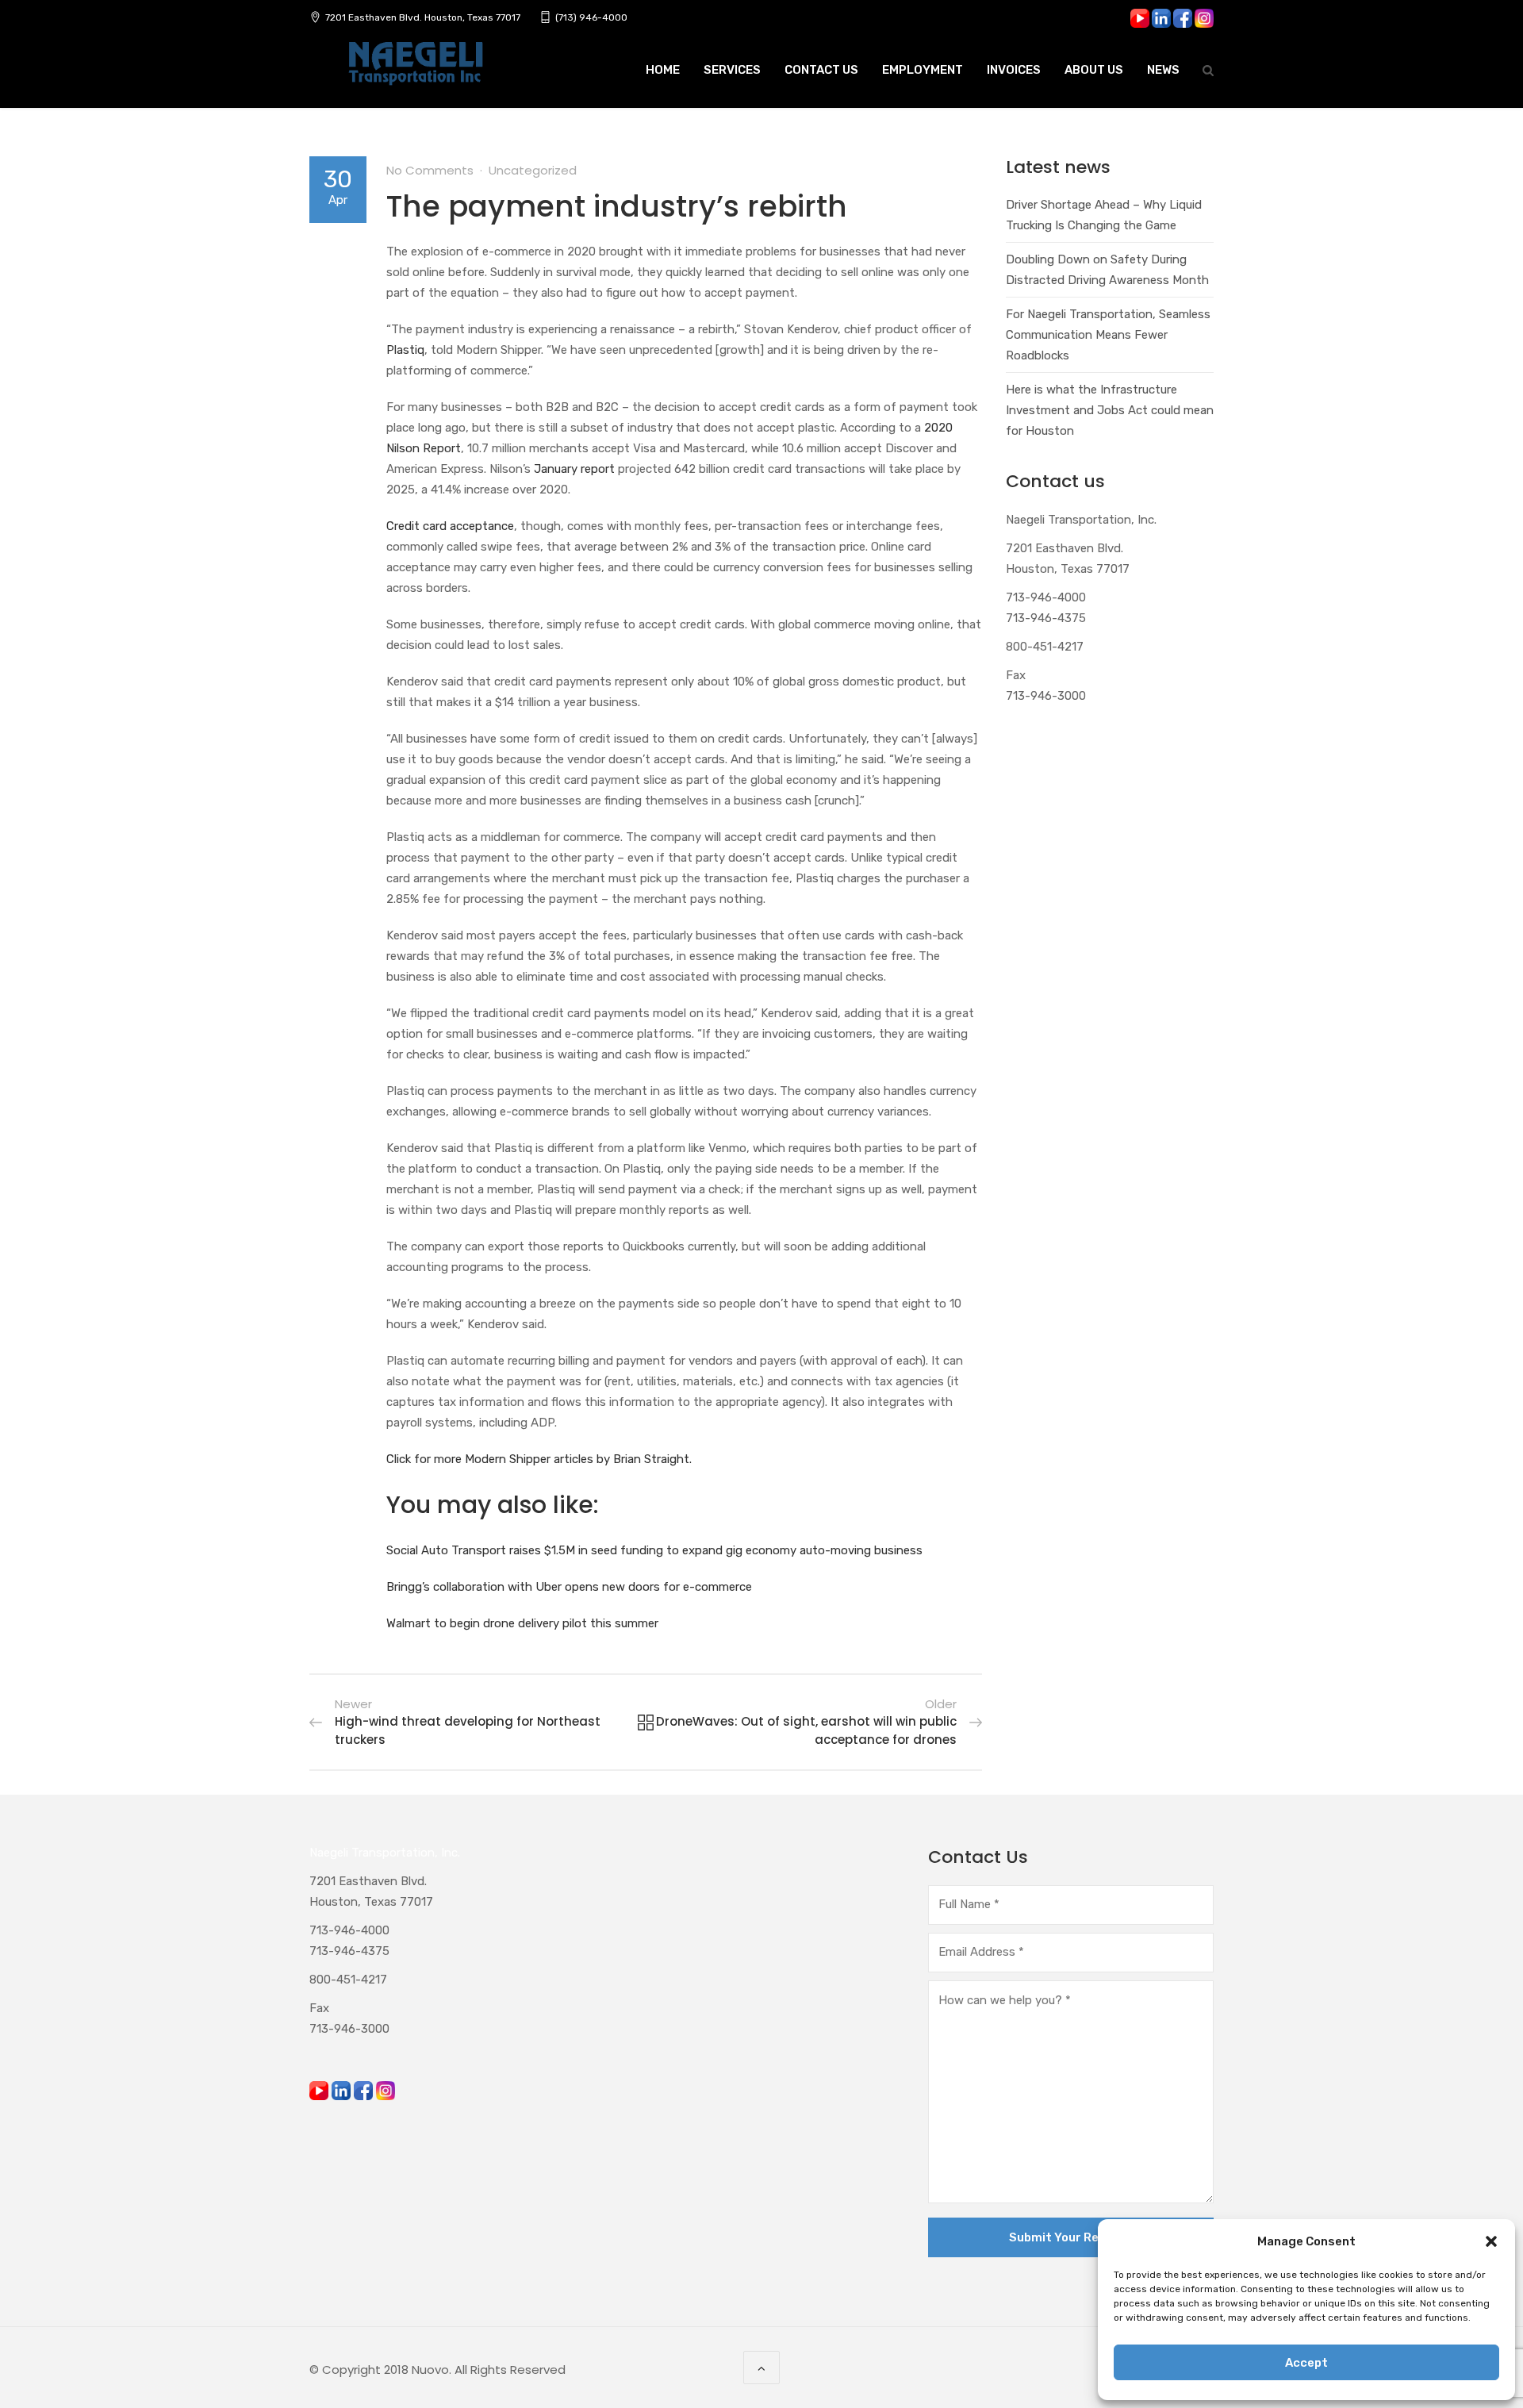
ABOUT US (1094, 70)
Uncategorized (533, 170)
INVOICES (1014, 70)
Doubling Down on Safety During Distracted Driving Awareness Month (1107, 270)
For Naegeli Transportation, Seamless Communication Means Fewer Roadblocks (1108, 335)
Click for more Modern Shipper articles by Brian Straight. (539, 1459)
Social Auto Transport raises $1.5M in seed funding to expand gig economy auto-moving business (654, 1550)
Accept (1306, 2363)
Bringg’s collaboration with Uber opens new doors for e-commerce (569, 1587)
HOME (663, 70)
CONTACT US (821, 70)
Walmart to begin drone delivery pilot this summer (522, 1623)
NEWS (1163, 70)
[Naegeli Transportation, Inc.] (415, 72)
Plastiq (405, 350)
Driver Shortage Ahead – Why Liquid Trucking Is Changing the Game (1104, 215)
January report (573, 469)
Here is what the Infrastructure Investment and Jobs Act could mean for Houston (1110, 410)
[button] (1491, 2241)
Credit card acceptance (450, 526)
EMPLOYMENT (923, 70)
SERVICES (732, 70)
